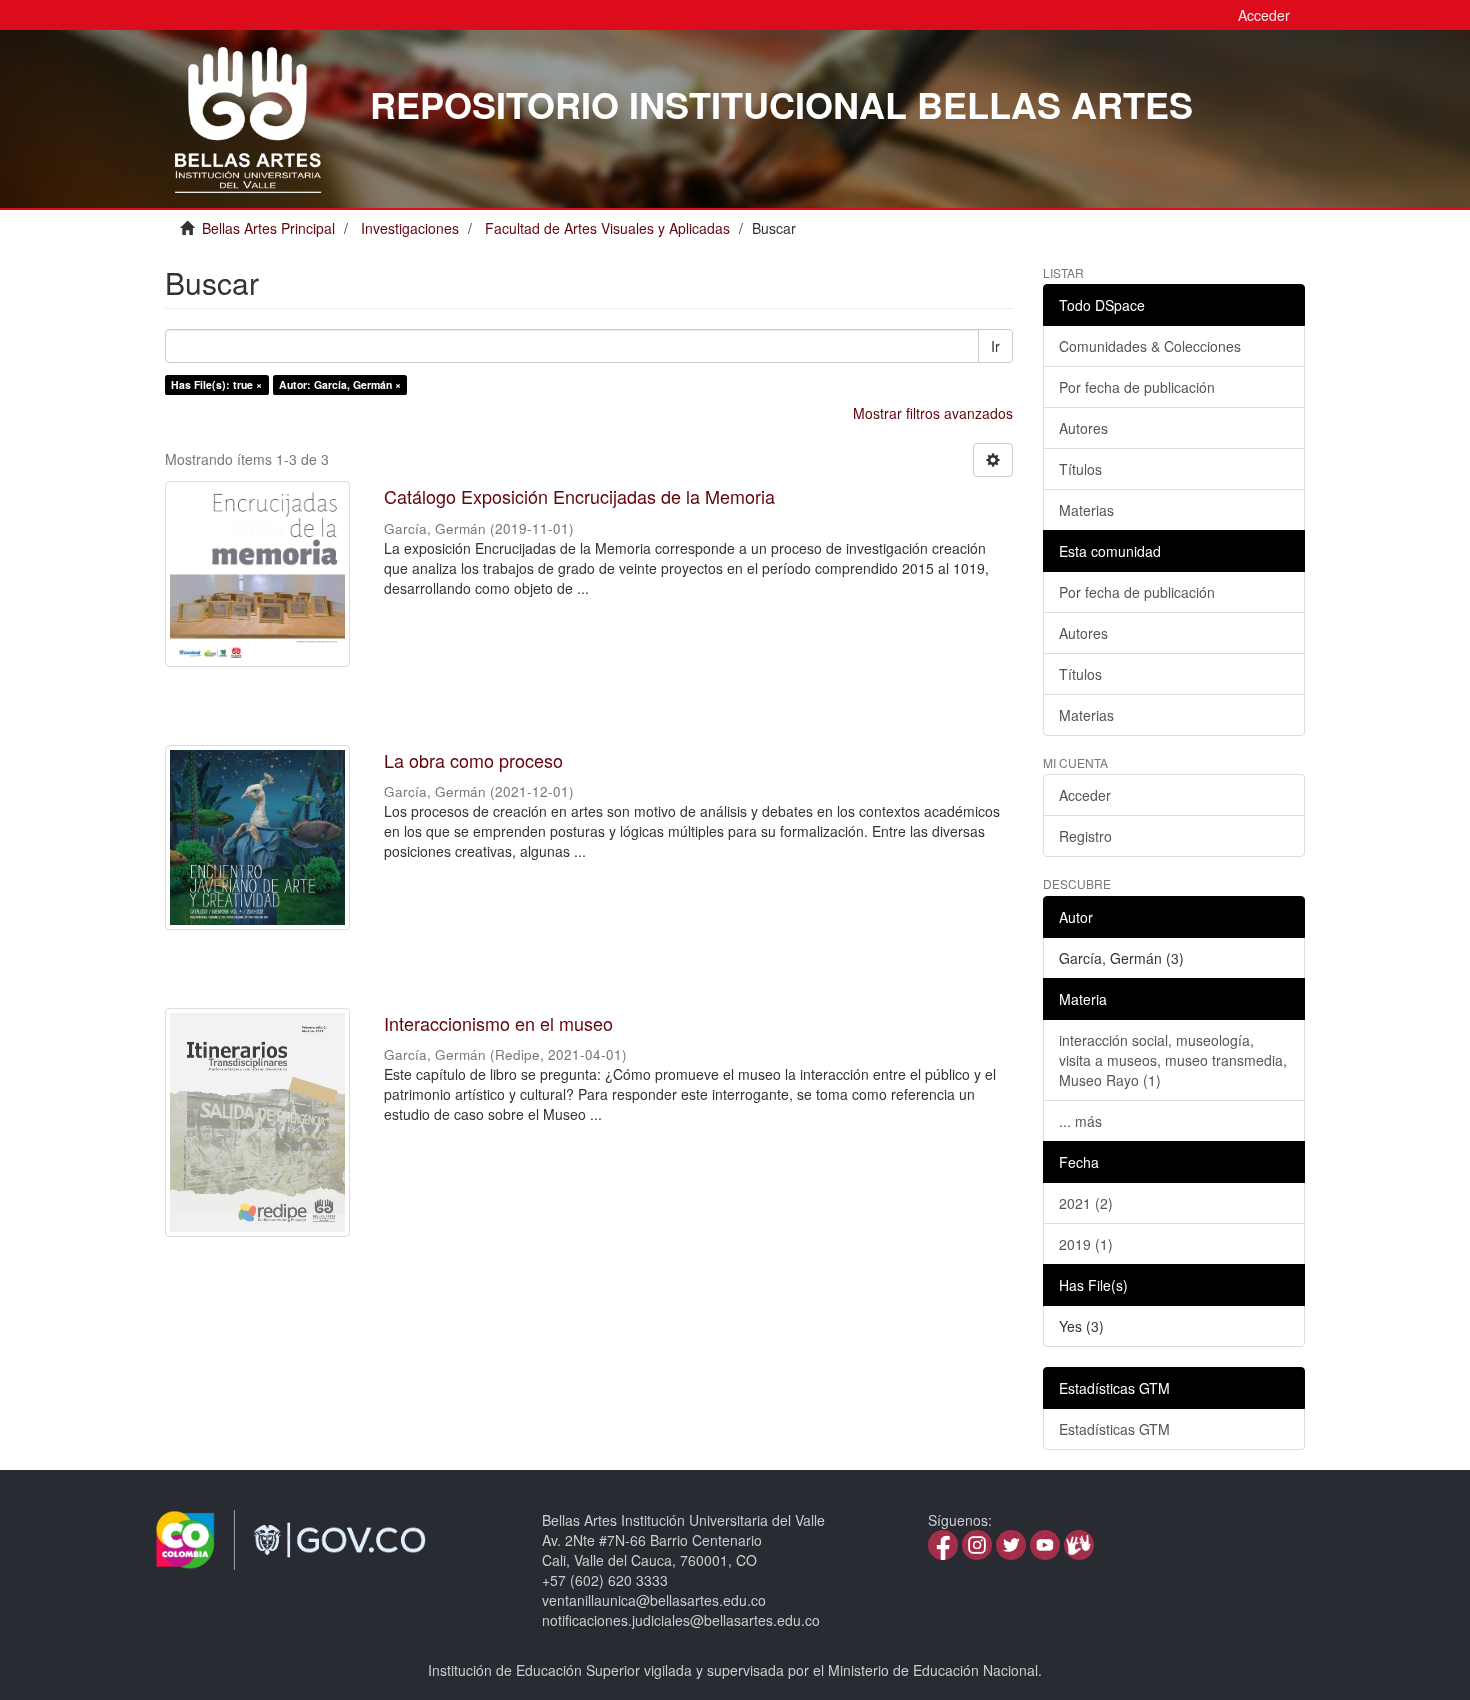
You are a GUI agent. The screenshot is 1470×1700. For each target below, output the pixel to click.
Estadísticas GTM (1114, 1429)
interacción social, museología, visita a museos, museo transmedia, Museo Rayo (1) (1173, 1060)
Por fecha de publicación (1137, 387)
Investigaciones (410, 228)
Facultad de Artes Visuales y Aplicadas (607, 228)
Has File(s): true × (216, 384)
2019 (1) (1086, 1244)
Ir (995, 346)
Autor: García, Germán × (340, 384)
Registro (1085, 836)
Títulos (1080, 469)
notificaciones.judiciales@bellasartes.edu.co (681, 1620)
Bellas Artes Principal (268, 228)
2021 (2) (1086, 1203)
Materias (1086, 510)
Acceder (1085, 795)
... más (1080, 1121)
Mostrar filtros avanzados (933, 413)
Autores (1083, 428)
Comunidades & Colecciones (1150, 346)
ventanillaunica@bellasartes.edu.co (654, 1600)
